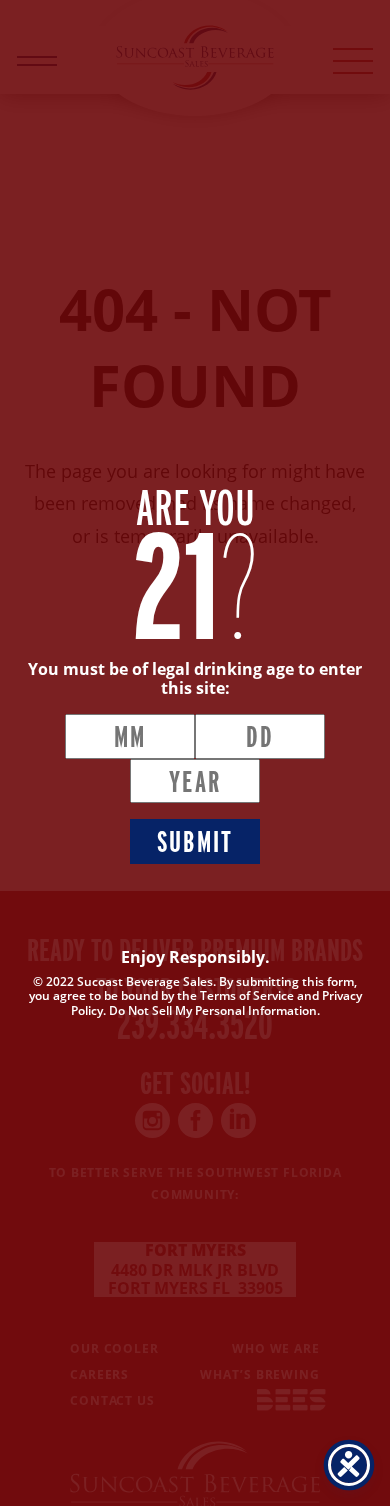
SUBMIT (195, 841)
